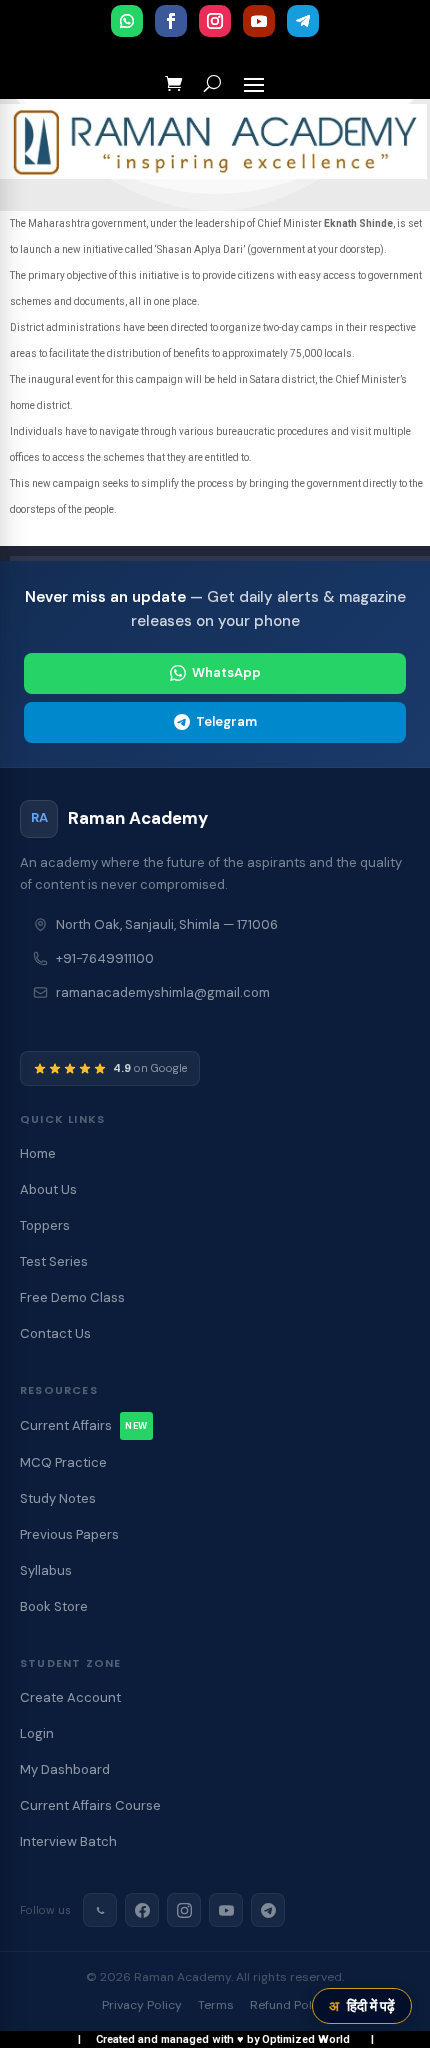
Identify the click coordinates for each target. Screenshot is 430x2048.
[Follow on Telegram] (303, 21)
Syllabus (46, 1570)
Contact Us (55, 1333)
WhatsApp (226, 672)
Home (38, 1153)
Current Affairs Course (90, 1805)
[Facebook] (142, 1910)
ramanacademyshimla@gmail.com (163, 992)
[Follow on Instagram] (215, 21)
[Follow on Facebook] (171, 21)
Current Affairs (84, 1425)
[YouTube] (226, 1910)
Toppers (45, 1225)
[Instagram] (184, 1910)
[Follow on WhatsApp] (127, 21)
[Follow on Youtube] (259, 21)
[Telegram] (268, 1910)
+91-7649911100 (105, 958)
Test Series (54, 1261)
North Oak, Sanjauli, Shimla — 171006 (167, 924)
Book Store (54, 1606)
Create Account (70, 1697)
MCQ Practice (63, 1462)
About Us (48, 1189)
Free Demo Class (72, 1297)
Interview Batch (68, 1841)
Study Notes (58, 1498)
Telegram (226, 721)
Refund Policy (289, 2005)
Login (37, 1733)
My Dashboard (65, 1769)
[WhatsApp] (100, 1910)
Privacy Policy (142, 2005)
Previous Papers (69, 1534)
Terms (216, 2005)
